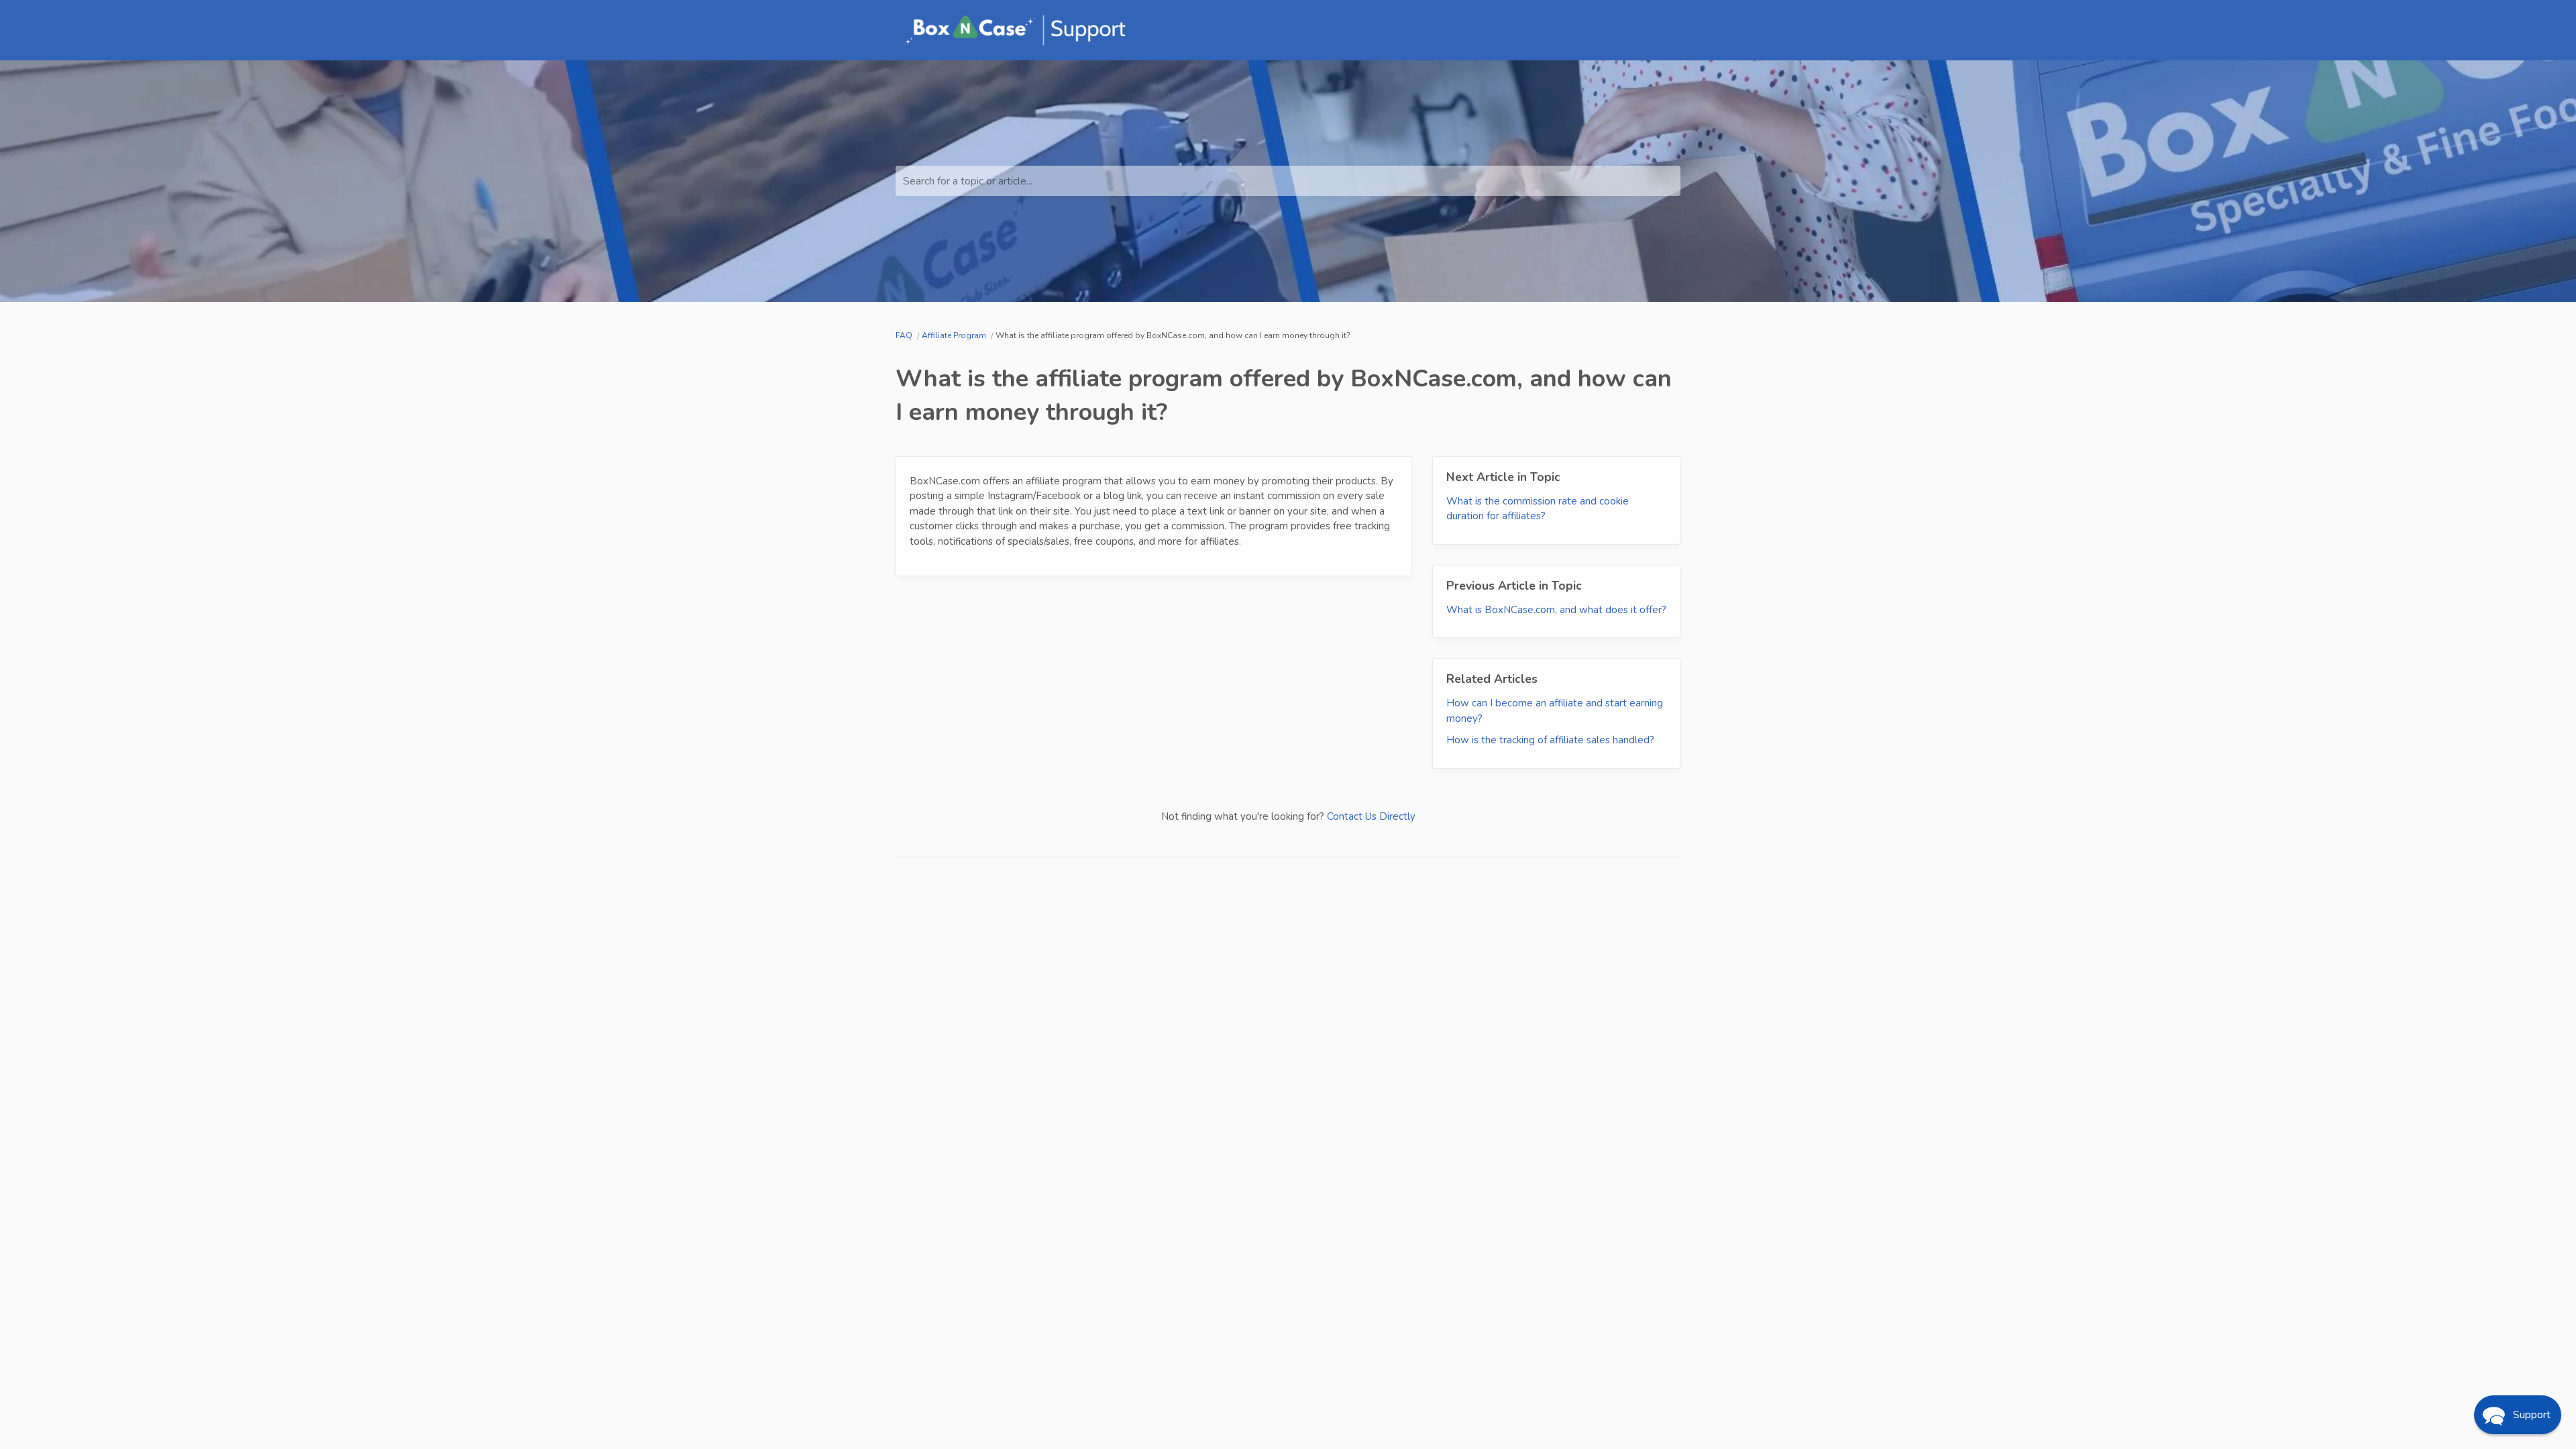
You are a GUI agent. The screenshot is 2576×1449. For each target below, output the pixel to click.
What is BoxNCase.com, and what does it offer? (1556, 610)
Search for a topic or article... (968, 181)
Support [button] (2532, 1415)
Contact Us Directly (1371, 816)
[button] (2518, 1415)
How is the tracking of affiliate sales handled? (1550, 740)
